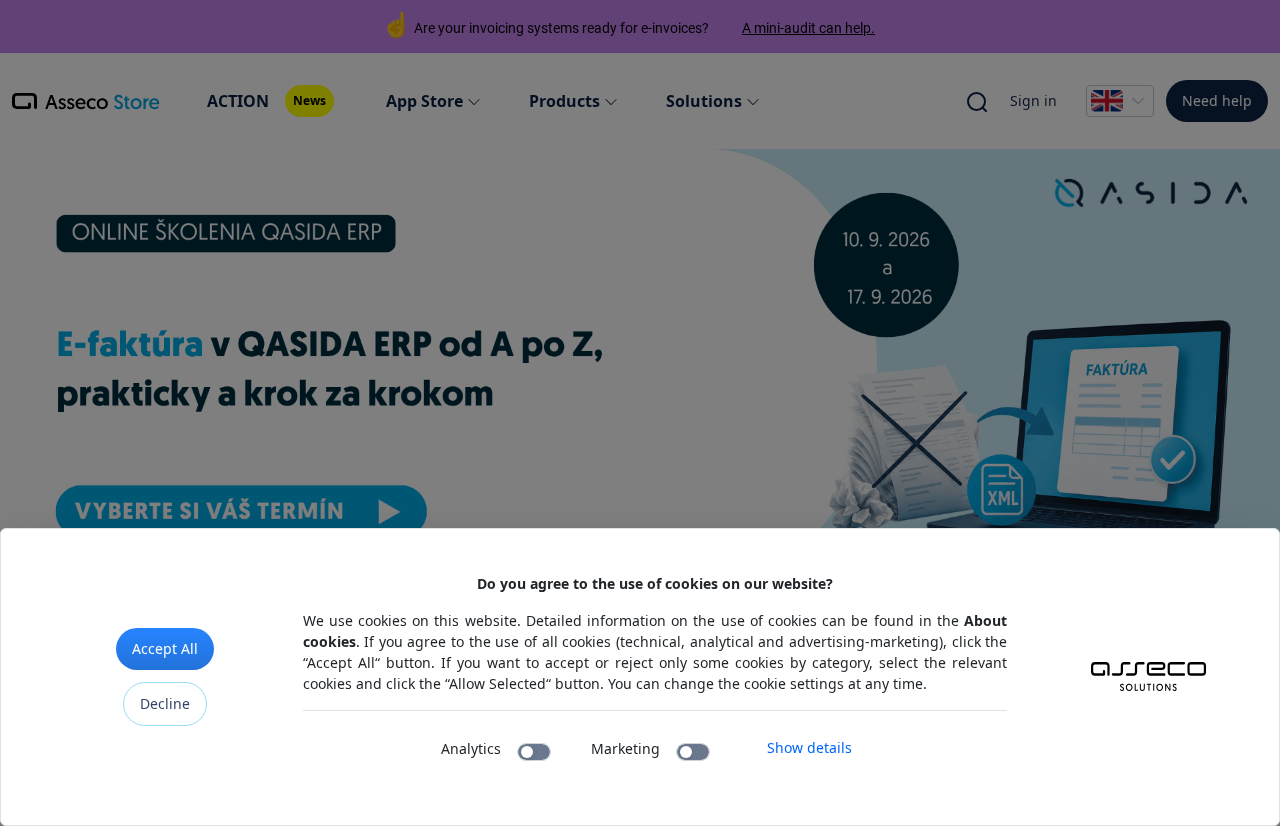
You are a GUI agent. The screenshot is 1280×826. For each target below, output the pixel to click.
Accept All (165, 648)
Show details (809, 747)
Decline (165, 703)
